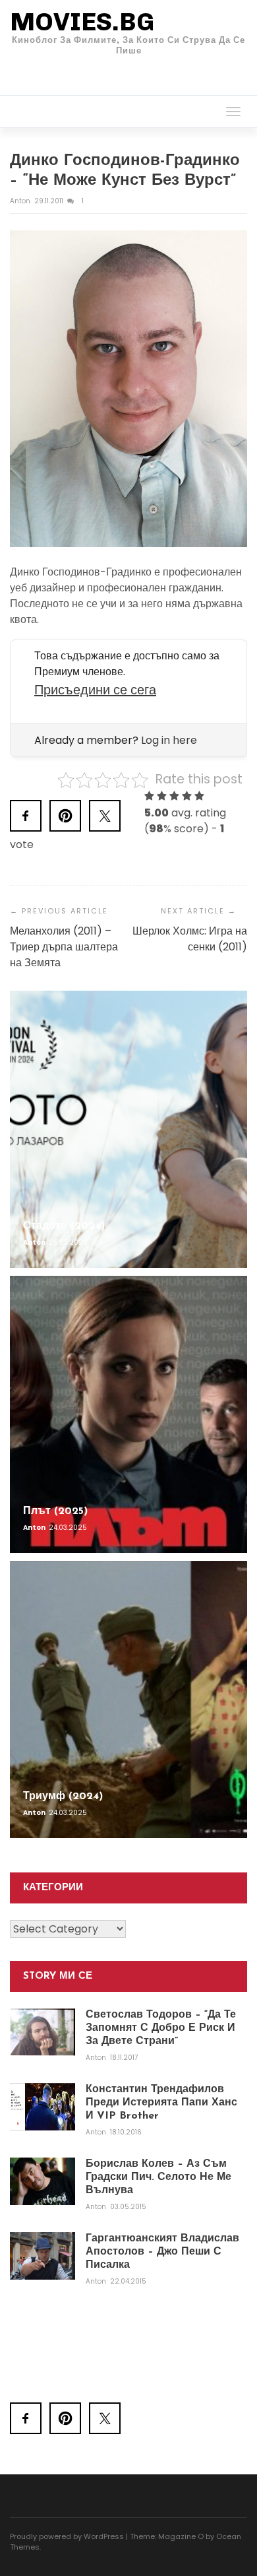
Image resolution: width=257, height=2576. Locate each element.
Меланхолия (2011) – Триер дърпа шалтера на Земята (64, 947)
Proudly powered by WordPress (67, 2536)
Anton (21, 201)
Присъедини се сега (95, 690)
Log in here (169, 740)
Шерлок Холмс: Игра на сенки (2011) (190, 939)
